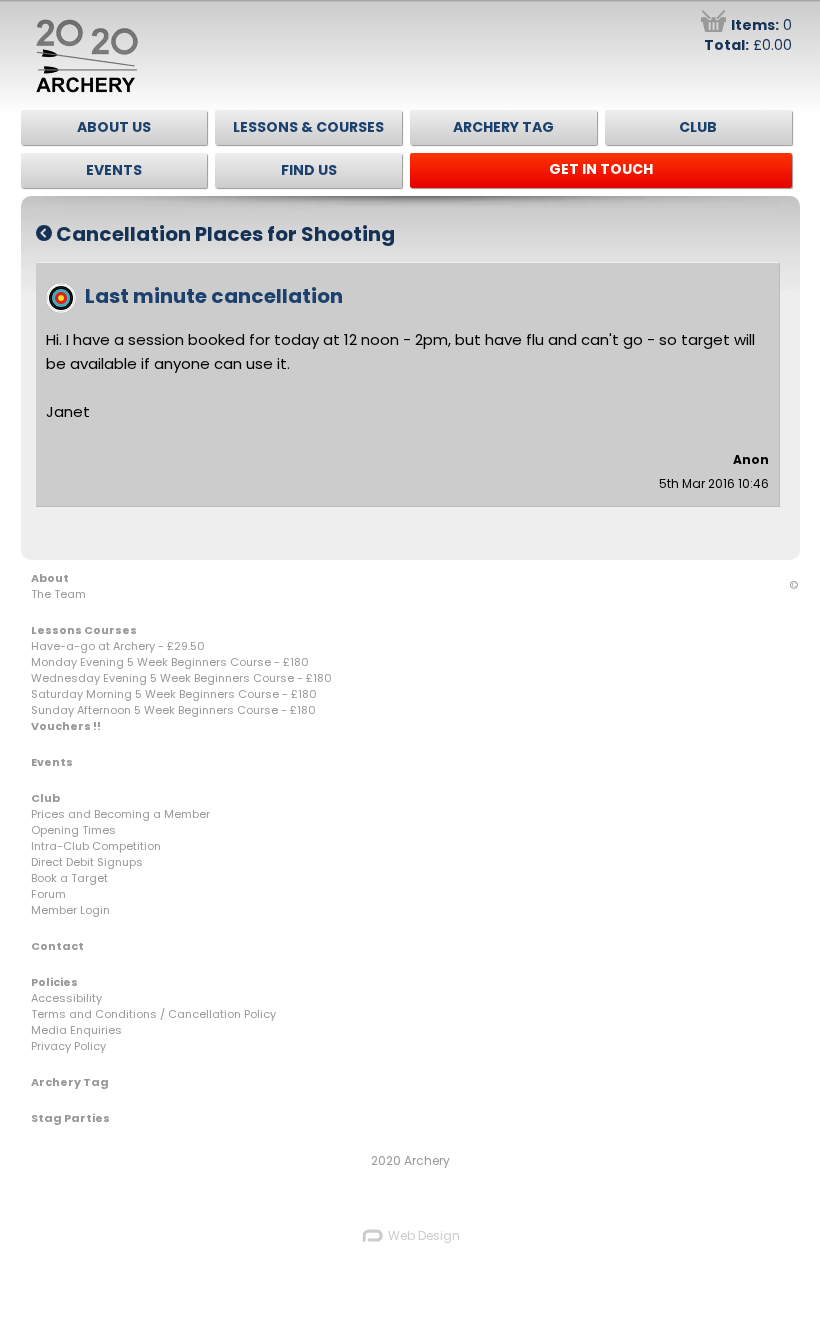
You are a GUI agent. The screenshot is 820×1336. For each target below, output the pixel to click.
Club (698, 127)
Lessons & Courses (308, 127)
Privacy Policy (68, 1046)
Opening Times (73, 830)
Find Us (309, 170)
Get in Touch (601, 169)
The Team (58, 594)
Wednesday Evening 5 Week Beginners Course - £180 (181, 678)
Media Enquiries (76, 1030)
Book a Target (69, 878)
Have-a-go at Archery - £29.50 (118, 646)
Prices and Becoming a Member (120, 814)
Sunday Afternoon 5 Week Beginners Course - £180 (173, 710)
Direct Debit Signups (87, 862)
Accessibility (66, 998)
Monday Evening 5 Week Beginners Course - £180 (170, 662)
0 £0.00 (748, 35)
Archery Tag (503, 127)
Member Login (70, 910)
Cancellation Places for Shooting (223, 234)
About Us (114, 127)
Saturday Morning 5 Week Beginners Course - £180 (174, 694)
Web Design (422, 1235)
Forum (48, 894)
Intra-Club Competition (96, 846)
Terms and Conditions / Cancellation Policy (153, 1014)
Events (114, 170)
